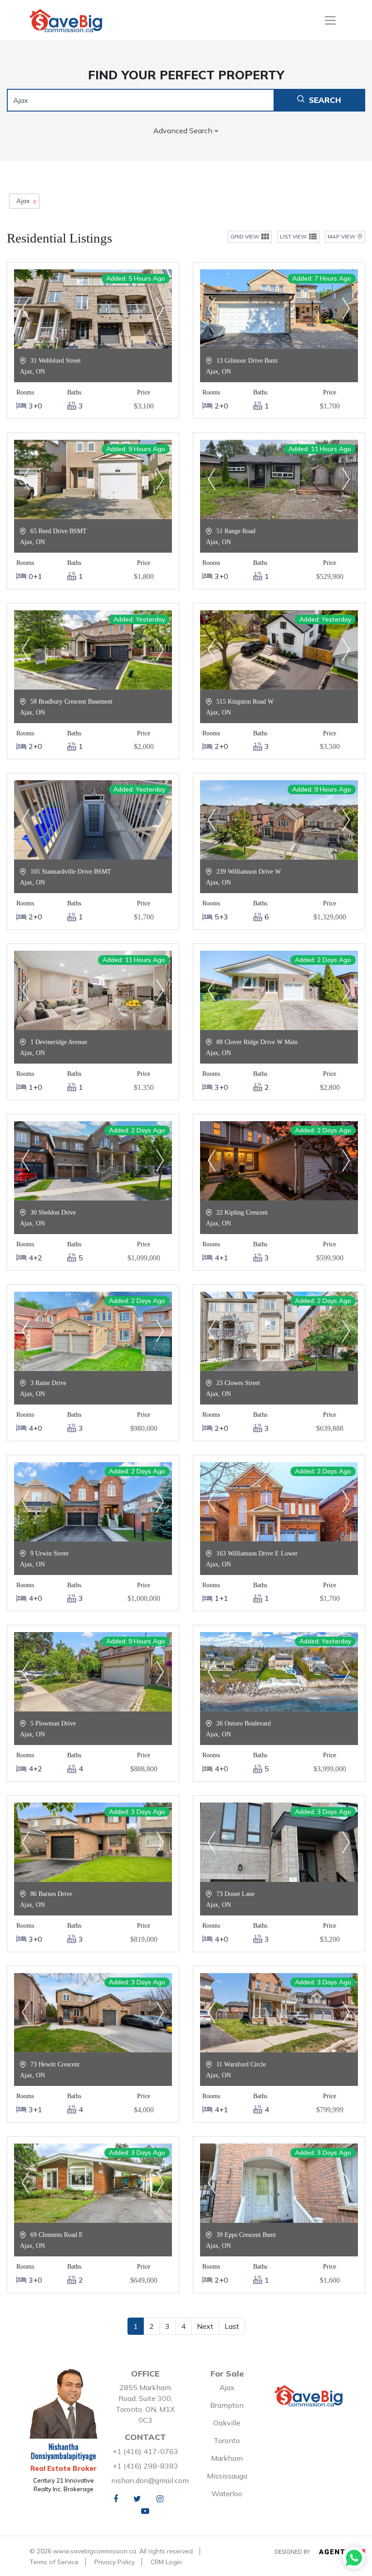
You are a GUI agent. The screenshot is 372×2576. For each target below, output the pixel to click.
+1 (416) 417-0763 (145, 2451)
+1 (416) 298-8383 (145, 2466)
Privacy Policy (115, 2562)
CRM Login (166, 2562)
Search (325, 100)
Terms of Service (54, 2562)
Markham (227, 2458)
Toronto (227, 2440)
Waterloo (227, 2493)
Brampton (227, 2405)
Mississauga (227, 2476)
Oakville (227, 2423)
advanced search (184, 131)
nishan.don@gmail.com (150, 2480)
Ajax (227, 2387)
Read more (93, 339)
